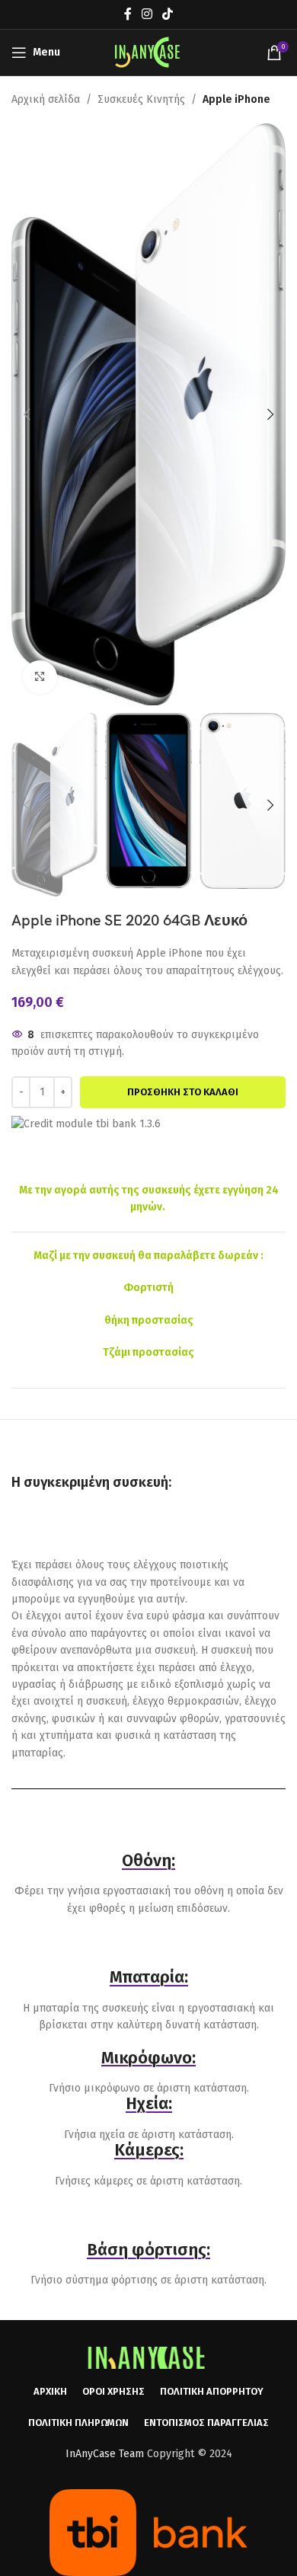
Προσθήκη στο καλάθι (183, 1092)
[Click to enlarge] (40, 678)
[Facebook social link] (128, 14)
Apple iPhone (236, 99)
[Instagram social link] (147, 14)
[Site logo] (148, 52)
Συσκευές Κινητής (141, 99)
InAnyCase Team (105, 2454)
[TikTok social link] (168, 14)
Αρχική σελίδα (46, 99)
